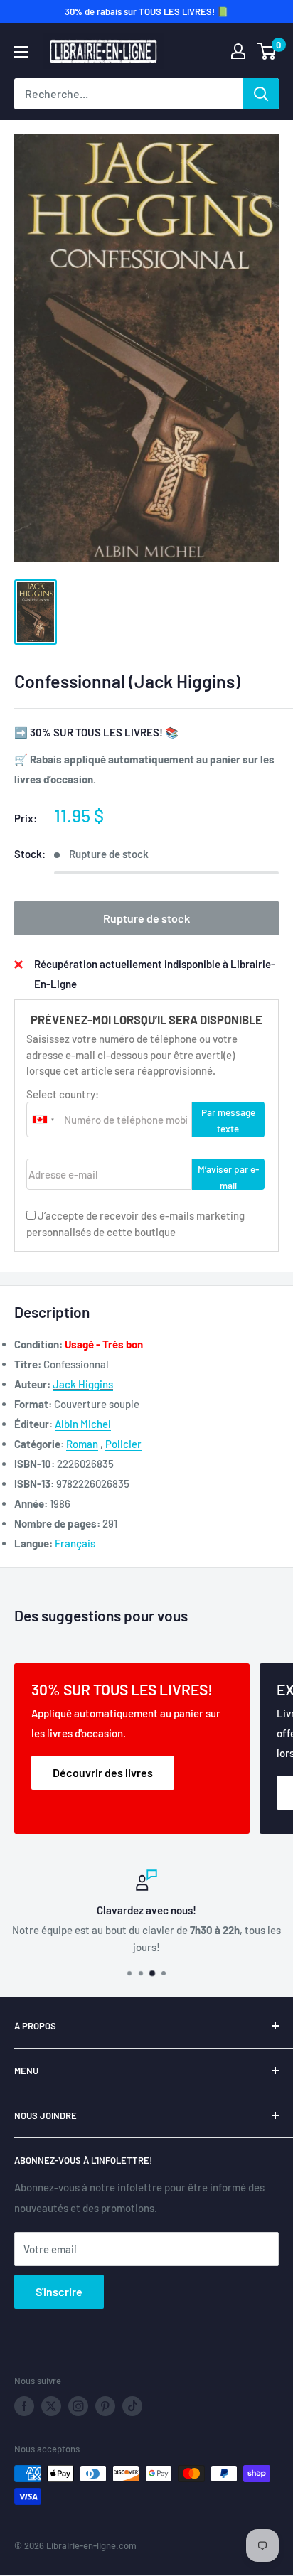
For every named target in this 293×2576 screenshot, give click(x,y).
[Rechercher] (261, 94)
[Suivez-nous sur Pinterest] (105, 2406)
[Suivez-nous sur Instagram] (78, 2406)
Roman (82, 1444)
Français (75, 1543)
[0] (267, 51)
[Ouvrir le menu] (21, 52)
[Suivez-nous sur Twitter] (51, 2406)
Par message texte (228, 1120)
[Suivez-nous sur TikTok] (132, 2406)
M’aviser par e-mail (228, 1176)
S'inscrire (59, 2291)
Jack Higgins (83, 1384)
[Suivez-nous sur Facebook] (24, 2406)
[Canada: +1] (43, 1120)
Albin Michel (83, 1424)
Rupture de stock (146, 918)
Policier (123, 1444)
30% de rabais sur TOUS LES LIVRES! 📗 (146, 11)
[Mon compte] (238, 51)
